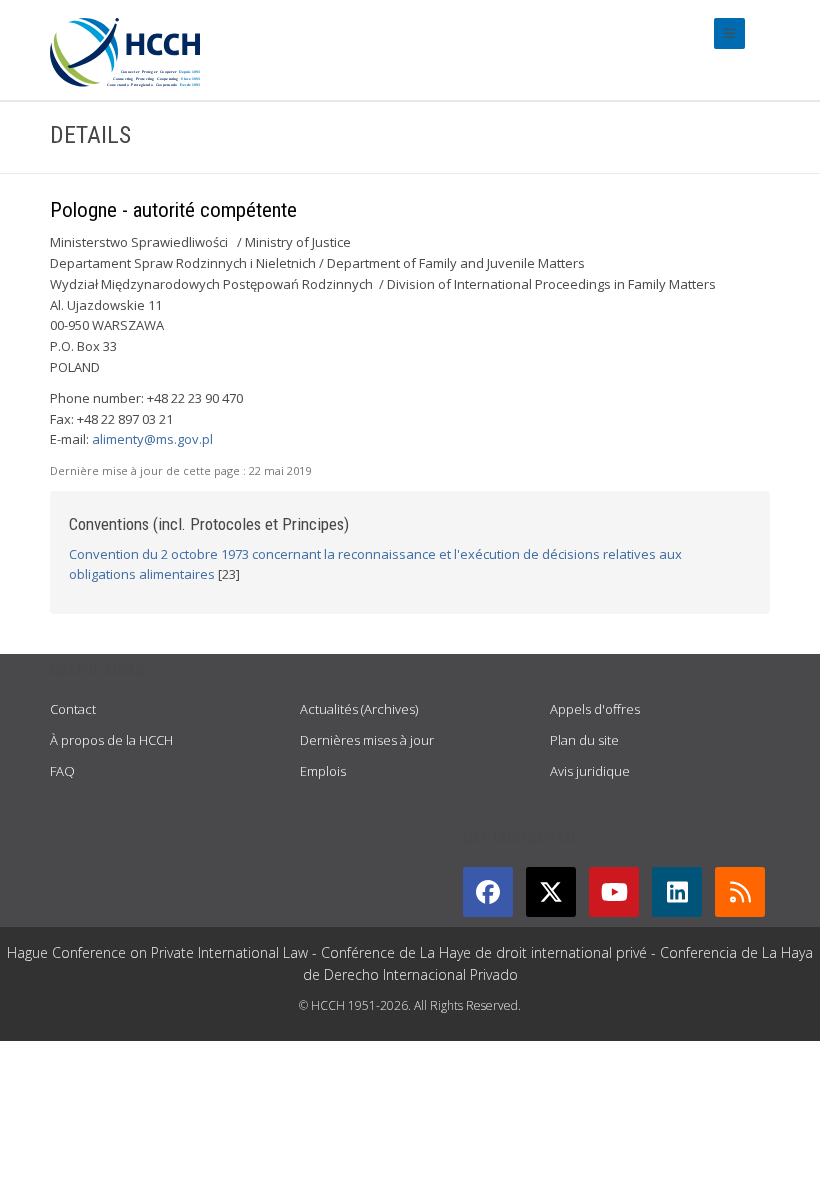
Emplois (323, 771)
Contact (73, 709)
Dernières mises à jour (367, 740)
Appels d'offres (595, 709)
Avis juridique (590, 771)
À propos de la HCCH (111, 740)
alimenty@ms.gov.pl (152, 439)
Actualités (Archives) (359, 709)
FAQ (62, 771)
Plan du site (584, 740)
